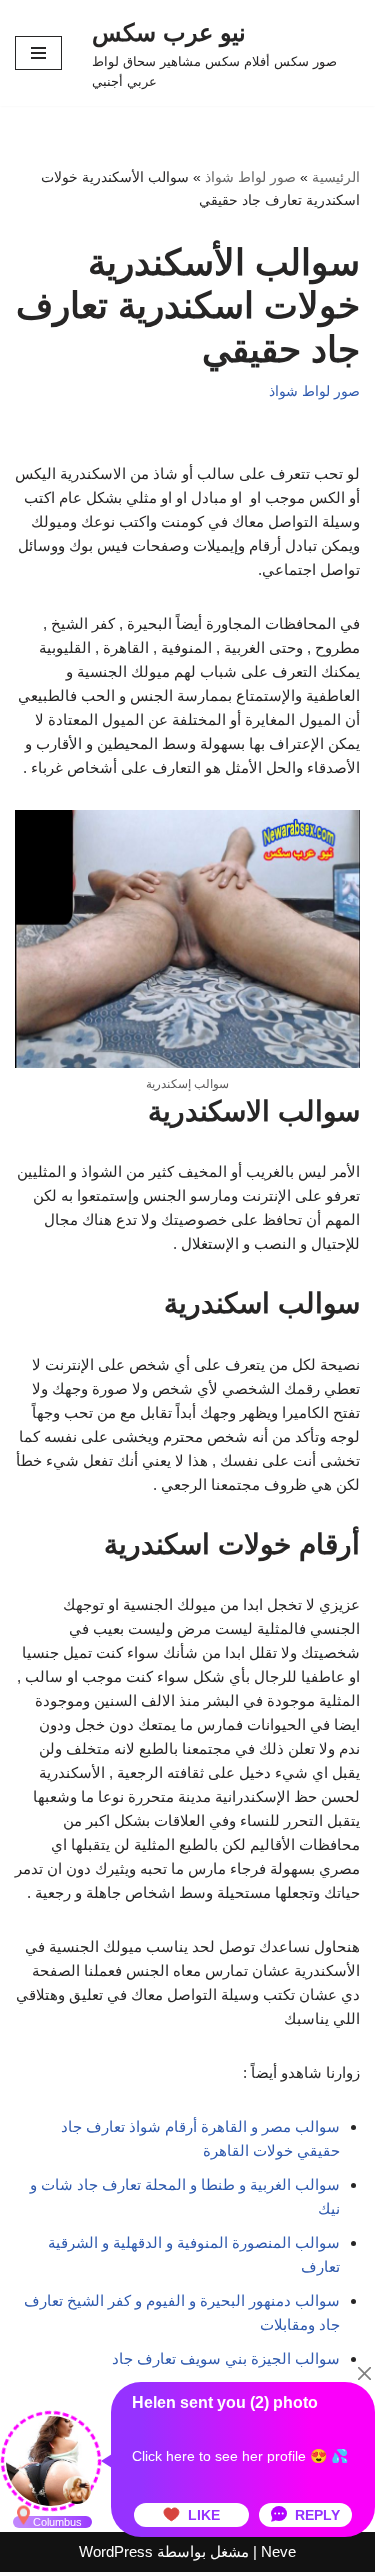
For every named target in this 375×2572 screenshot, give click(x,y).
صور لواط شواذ (250, 177)
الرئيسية (336, 177)
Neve (278, 2551)
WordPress (116, 2551)
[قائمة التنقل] (38, 53)
